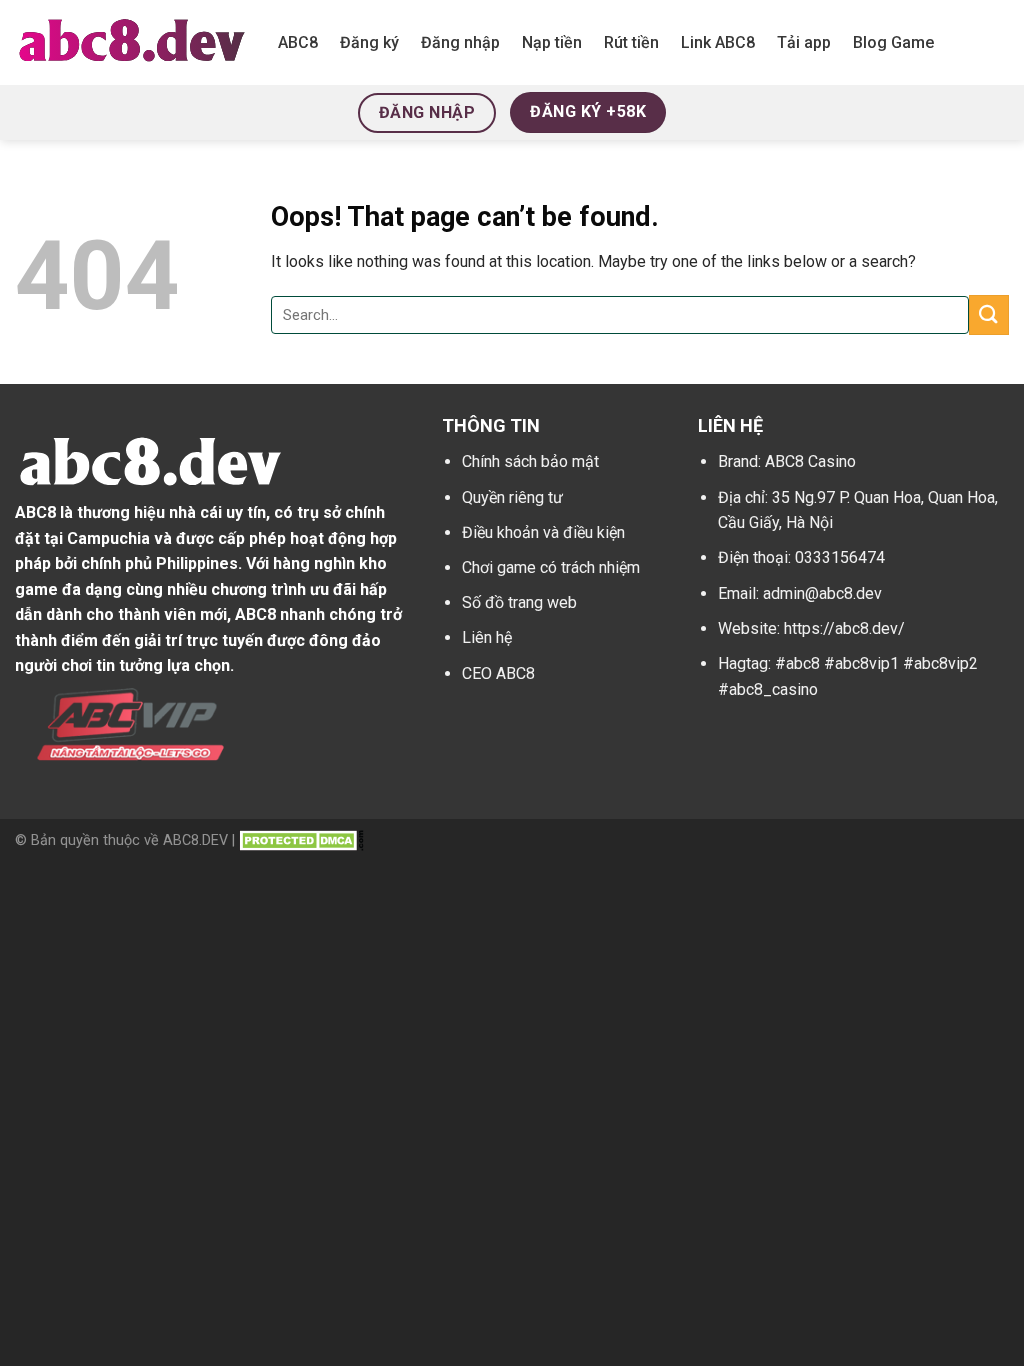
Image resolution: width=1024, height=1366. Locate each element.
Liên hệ (487, 637)
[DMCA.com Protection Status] (301, 840)
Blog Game (893, 42)
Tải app (804, 42)
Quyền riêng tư (512, 497)
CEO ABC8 (498, 673)
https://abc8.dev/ (844, 628)
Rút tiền (631, 42)
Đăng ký (369, 42)
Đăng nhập (460, 42)
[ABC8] (131, 42)
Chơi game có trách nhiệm (551, 567)
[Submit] (989, 314)
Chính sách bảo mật (530, 461)
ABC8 (298, 42)
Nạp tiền (552, 42)
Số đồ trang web (519, 602)
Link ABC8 (718, 42)
